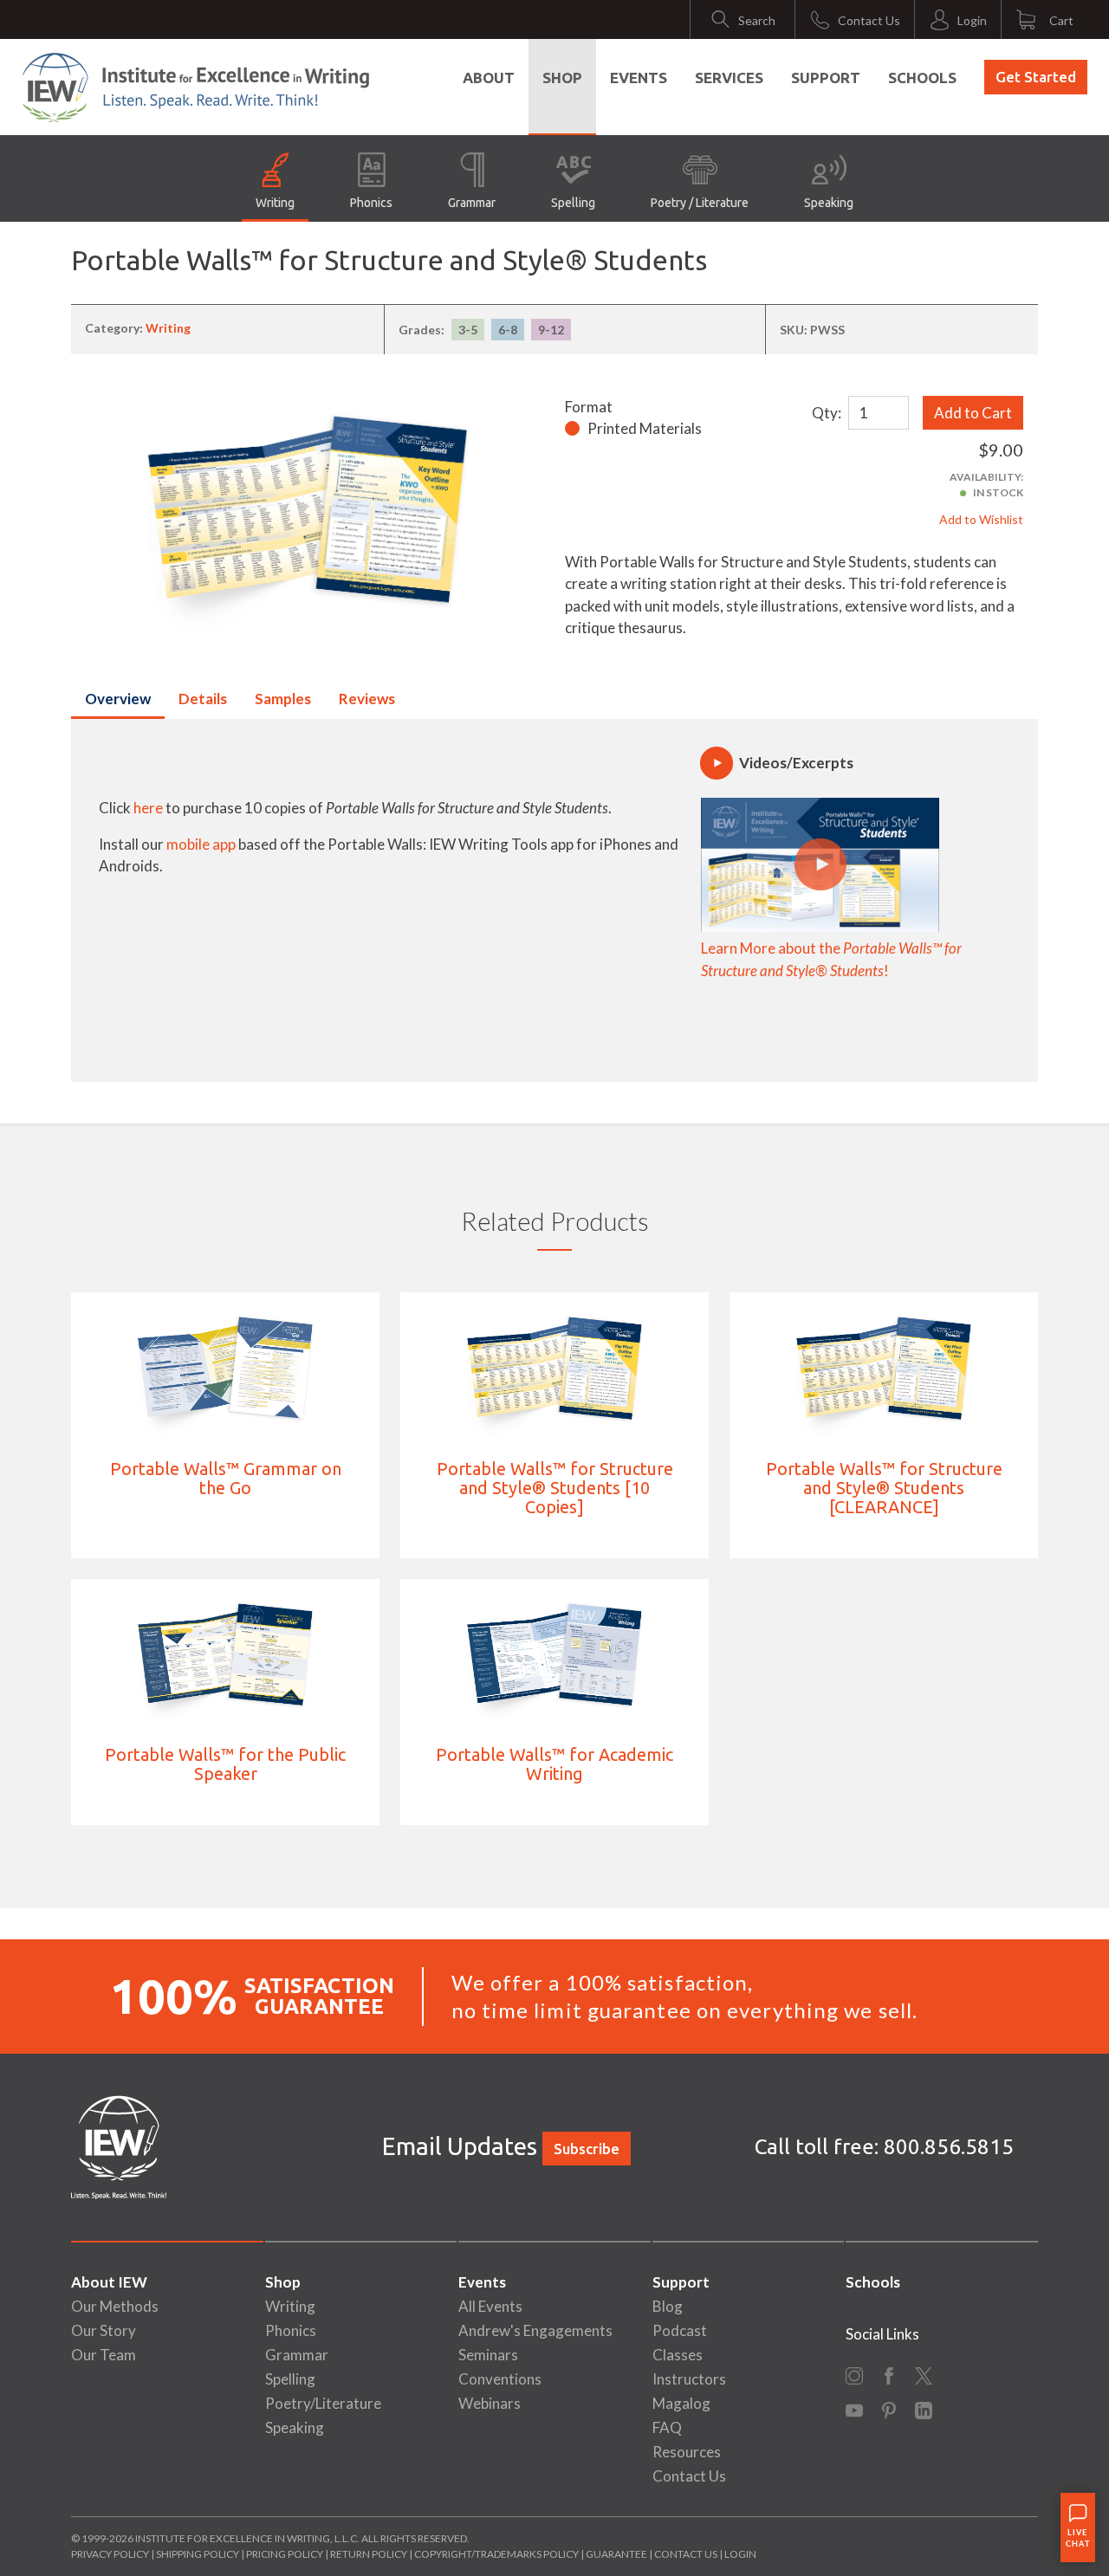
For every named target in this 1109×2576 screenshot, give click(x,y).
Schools (922, 78)
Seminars (488, 2355)
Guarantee (617, 2554)
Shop (562, 78)
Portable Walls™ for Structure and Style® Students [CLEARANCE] (884, 1488)
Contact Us (689, 2476)
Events (639, 78)
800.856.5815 (949, 2147)
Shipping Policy (198, 2554)
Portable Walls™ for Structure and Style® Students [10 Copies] (555, 1488)
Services (729, 78)
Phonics (371, 203)
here (148, 808)
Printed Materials (645, 428)
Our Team (104, 2355)
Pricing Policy (285, 2554)
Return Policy (369, 2554)
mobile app (201, 844)
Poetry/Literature (323, 2403)
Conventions (500, 2379)
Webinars (490, 2403)
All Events (490, 2306)
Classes (678, 2355)
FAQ (667, 2427)
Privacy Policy (110, 2554)
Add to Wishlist (981, 519)
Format (589, 407)
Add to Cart (973, 413)
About (489, 78)
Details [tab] (203, 699)
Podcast (680, 2330)
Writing (275, 203)
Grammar (472, 203)
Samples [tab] (283, 699)
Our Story (104, 2330)
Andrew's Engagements (535, 2330)
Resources (687, 2452)
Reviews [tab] (367, 699)
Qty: (827, 413)
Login (740, 2554)
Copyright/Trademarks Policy (496, 2554)
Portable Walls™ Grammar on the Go (226, 1478)
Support (826, 78)
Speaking (829, 203)
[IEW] (196, 87)
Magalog (681, 2403)
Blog (668, 2306)
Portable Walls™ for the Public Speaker (225, 1764)
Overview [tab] (118, 699)
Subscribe (587, 2149)
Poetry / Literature (700, 203)
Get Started (1036, 77)
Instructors (689, 2379)
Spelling (573, 203)
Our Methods (115, 2306)
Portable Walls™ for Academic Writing (554, 1764)
